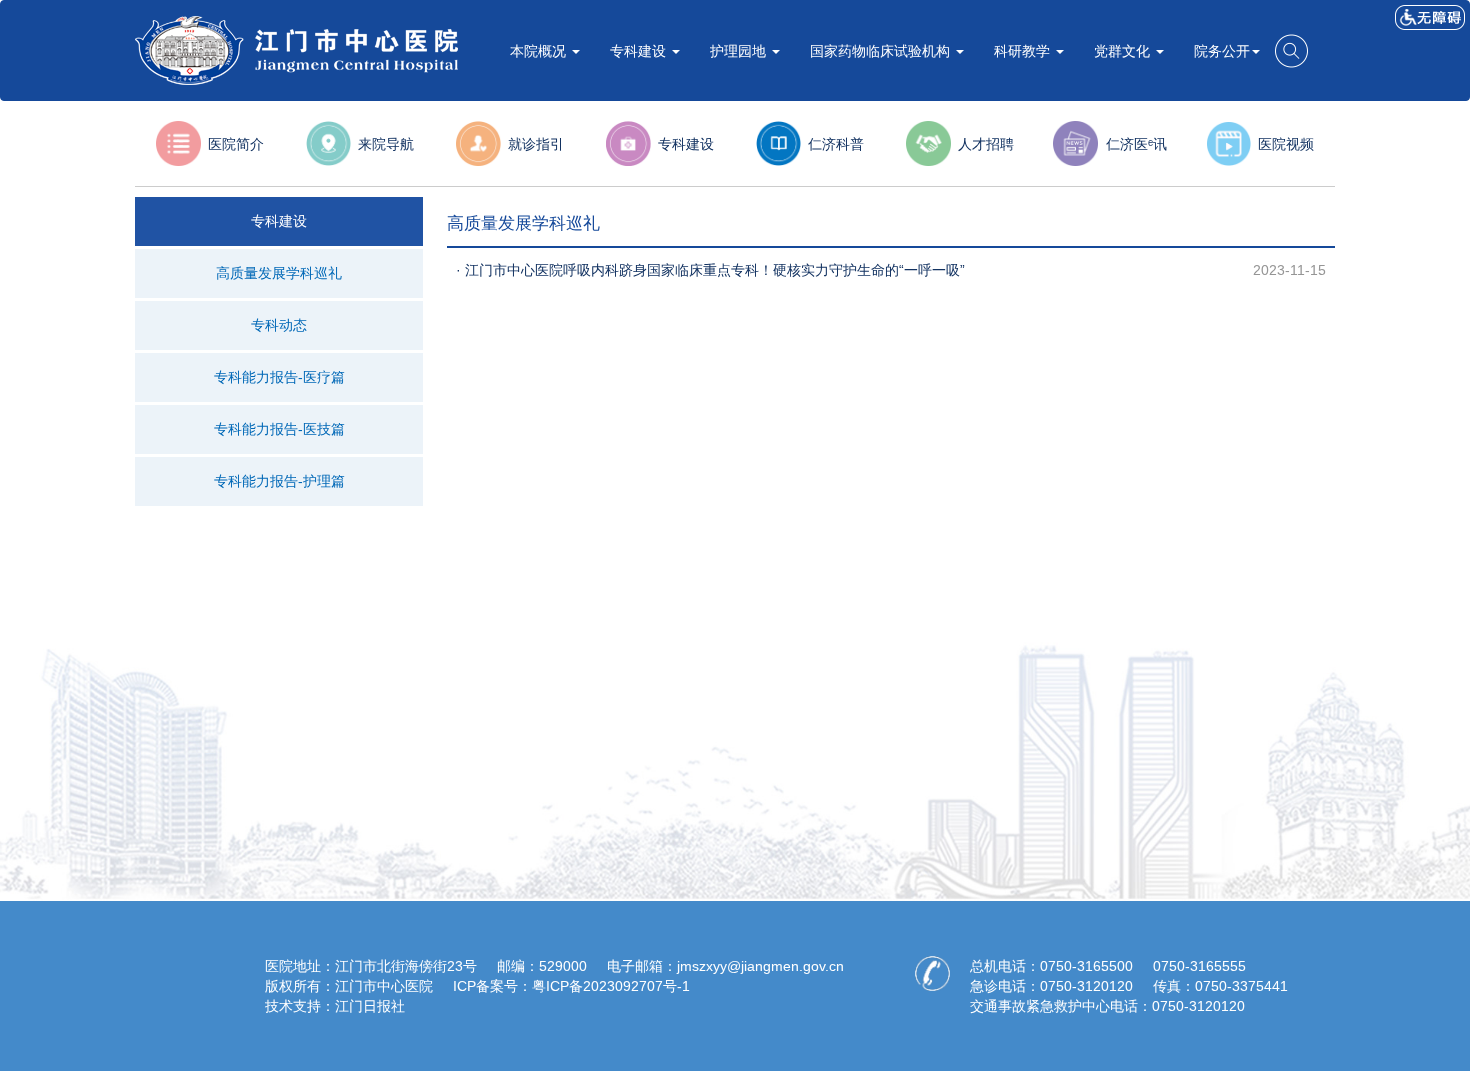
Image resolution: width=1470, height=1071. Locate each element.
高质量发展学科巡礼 (279, 273)
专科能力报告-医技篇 (279, 429)
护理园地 (740, 51)
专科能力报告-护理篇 (279, 481)
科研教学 (1024, 51)
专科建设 (640, 51)
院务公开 (1222, 51)
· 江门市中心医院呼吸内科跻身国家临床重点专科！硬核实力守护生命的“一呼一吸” (710, 270)
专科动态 (279, 325)
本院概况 (540, 51)
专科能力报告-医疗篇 (279, 377)
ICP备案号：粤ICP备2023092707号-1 (571, 986)
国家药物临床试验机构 (882, 51)
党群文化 (1124, 51)
